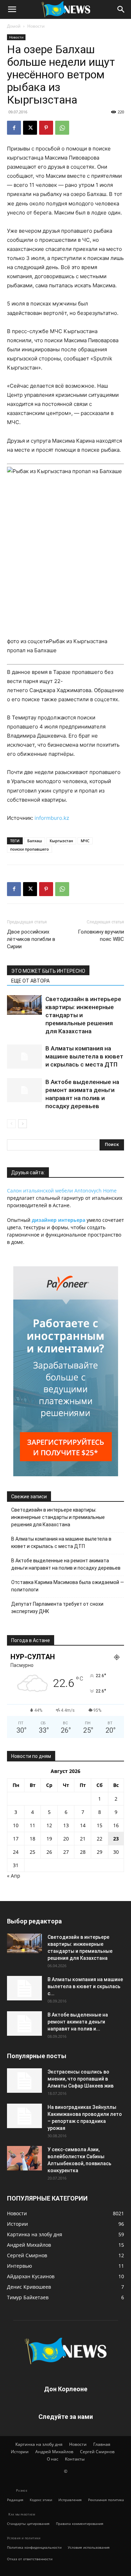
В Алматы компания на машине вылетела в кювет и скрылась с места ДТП (84, 1056)
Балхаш (35, 841)
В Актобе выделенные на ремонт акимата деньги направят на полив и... (78, 2022)
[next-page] (23, 1124)
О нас (53, 2459)
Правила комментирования (80, 2524)
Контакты (75, 2459)
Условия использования (89, 2547)
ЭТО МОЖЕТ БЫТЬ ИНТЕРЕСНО (48, 971)
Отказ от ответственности (30, 2559)
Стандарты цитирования (28, 2524)
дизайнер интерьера (59, 1220)
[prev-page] (11, 1124)
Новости (36, 26)
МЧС (85, 841)
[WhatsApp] (62, 128)
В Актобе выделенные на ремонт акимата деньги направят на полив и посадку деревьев (66, 1564)
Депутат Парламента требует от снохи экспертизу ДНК (57, 1608)
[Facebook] (14, 128)
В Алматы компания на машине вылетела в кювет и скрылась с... (85, 1986)
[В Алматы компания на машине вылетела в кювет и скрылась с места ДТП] (24, 1057)
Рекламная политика (106, 2500)
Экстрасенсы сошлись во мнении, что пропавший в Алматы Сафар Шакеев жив (81, 2079)
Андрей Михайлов (54, 2452)
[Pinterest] (46, 128)
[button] (12, 9)
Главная (102, 2444)
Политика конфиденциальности (34, 2547)
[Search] (121, 9)
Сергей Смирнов (97, 2452)
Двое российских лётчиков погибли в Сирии (31, 939)
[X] (30, 128)
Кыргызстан (61, 841)
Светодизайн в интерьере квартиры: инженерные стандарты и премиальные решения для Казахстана (58, 1517)
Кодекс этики (41, 2500)
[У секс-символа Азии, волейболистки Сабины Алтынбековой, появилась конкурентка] (24, 2158)
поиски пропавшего (30, 849)
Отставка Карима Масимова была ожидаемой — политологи (68, 1586)
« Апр (14, 1876)
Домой (14, 26)
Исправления (70, 2500)
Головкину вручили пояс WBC (101, 935)
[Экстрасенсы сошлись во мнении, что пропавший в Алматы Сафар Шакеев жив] (24, 2081)
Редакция (15, 2500)
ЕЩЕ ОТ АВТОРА (30, 981)
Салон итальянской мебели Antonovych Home (62, 1191)
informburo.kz (52, 818)
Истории (20, 2452)
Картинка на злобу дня (39, 2444)
